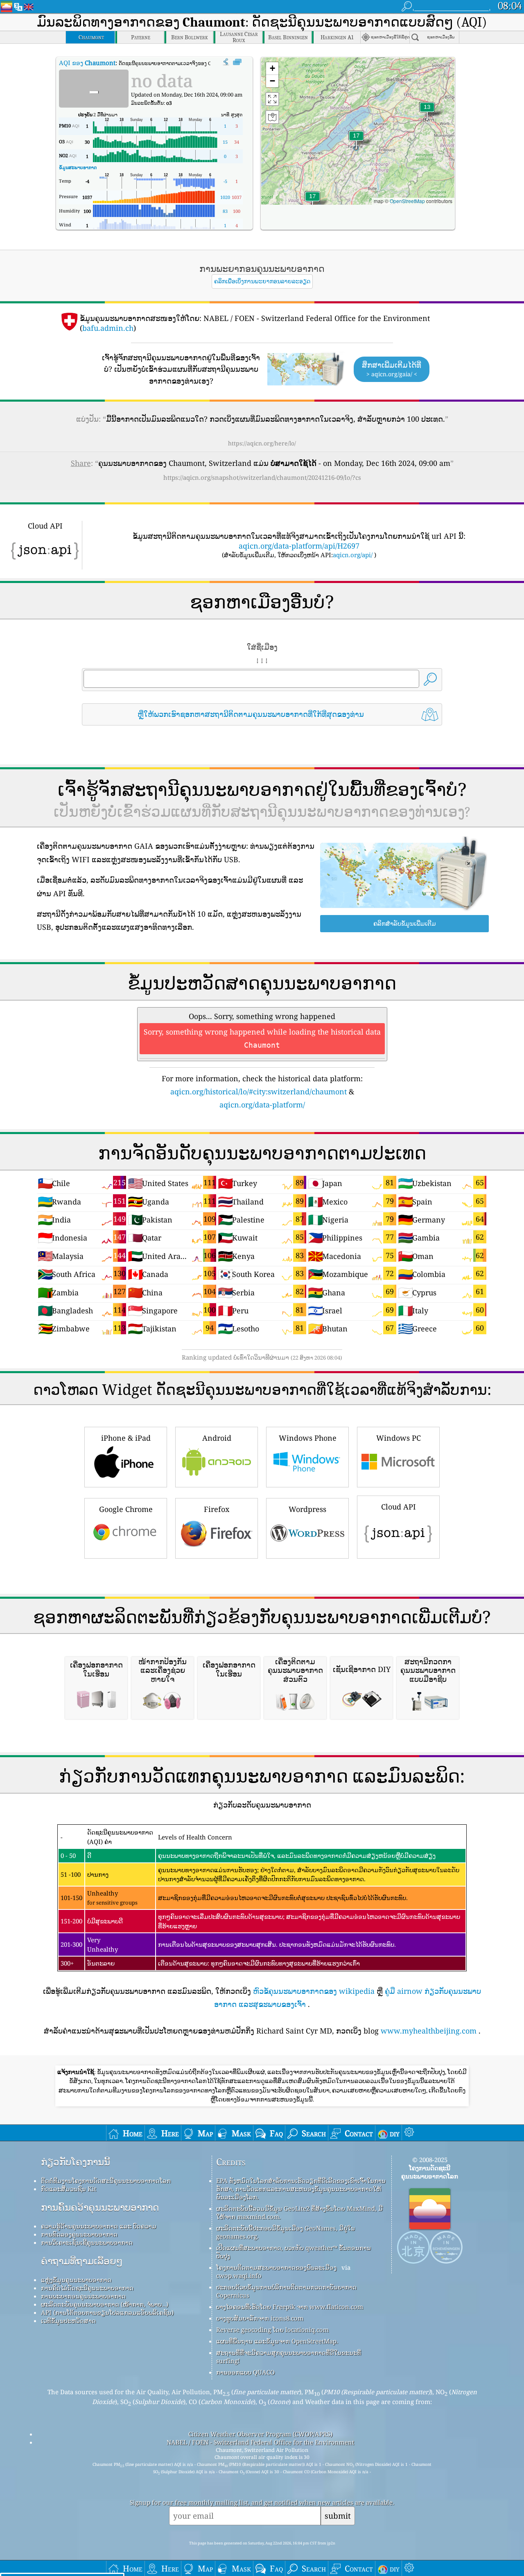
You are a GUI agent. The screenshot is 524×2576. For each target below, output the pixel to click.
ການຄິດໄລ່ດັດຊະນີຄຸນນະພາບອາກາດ (87, 2288)
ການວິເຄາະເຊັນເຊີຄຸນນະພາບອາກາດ (87, 2242)
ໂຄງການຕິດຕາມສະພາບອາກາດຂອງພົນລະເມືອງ (276, 2267)
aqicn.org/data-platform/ (262, 1105)
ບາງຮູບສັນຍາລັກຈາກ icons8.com (260, 2318)
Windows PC (399, 1438)
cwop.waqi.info (239, 2275)
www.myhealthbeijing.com (429, 2031)
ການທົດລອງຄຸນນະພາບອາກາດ (79, 2234)
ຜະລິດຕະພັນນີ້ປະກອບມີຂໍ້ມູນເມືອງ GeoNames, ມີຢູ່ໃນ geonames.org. (286, 2232)
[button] (312, 201)
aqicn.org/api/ (353, 555)
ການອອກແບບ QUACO (245, 2372)
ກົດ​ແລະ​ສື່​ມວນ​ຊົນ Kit (69, 2189)
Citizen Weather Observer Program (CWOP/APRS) (260, 2434)
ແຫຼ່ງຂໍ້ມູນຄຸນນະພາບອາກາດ (76, 2280)
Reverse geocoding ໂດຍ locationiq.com (272, 2330)
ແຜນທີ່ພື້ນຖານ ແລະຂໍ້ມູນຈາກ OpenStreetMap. (277, 2341)
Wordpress (307, 1509)
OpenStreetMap (407, 201)
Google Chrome (126, 1509)
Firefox (217, 1509)
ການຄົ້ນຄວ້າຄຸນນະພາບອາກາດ (100, 2207)
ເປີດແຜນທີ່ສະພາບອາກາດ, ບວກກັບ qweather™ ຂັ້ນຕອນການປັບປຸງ (294, 2252)
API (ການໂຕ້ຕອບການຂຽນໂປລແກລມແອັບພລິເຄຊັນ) (107, 2312)
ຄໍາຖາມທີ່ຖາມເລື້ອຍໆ (82, 2261)
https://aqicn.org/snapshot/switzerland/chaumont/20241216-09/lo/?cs (262, 477)
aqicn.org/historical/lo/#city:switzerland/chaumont (259, 1091)
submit (338, 2516)
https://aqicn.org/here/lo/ (262, 443)
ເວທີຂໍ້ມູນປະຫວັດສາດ (68, 2321)
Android (217, 1438)
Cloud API (399, 1507)
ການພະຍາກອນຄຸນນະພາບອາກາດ (83, 2296)
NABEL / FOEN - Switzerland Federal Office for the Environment (260, 2442)
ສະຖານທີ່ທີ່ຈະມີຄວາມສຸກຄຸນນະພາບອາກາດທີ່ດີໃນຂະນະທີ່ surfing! (289, 2357)
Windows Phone (308, 1438)
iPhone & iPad (126, 1438)
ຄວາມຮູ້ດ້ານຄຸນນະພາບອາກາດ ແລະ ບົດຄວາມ (99, 2226)
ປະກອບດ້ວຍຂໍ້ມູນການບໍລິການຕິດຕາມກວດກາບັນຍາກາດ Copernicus (286, 2291)
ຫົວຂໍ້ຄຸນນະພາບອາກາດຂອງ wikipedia (314, 1991)
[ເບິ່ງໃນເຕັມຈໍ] (237, 62)
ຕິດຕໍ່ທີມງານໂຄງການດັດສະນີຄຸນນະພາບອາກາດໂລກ (106, 2181)
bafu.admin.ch (108, 328)
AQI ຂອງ (87, 63)
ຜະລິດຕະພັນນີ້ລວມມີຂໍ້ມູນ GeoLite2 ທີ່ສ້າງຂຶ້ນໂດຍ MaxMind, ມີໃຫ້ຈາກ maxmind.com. (299, 2212)
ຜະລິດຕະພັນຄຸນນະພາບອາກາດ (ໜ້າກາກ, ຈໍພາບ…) (105, 2304)
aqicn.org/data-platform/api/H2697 (299, 546)
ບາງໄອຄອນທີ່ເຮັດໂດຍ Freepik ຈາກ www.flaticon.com (290, 2307)
